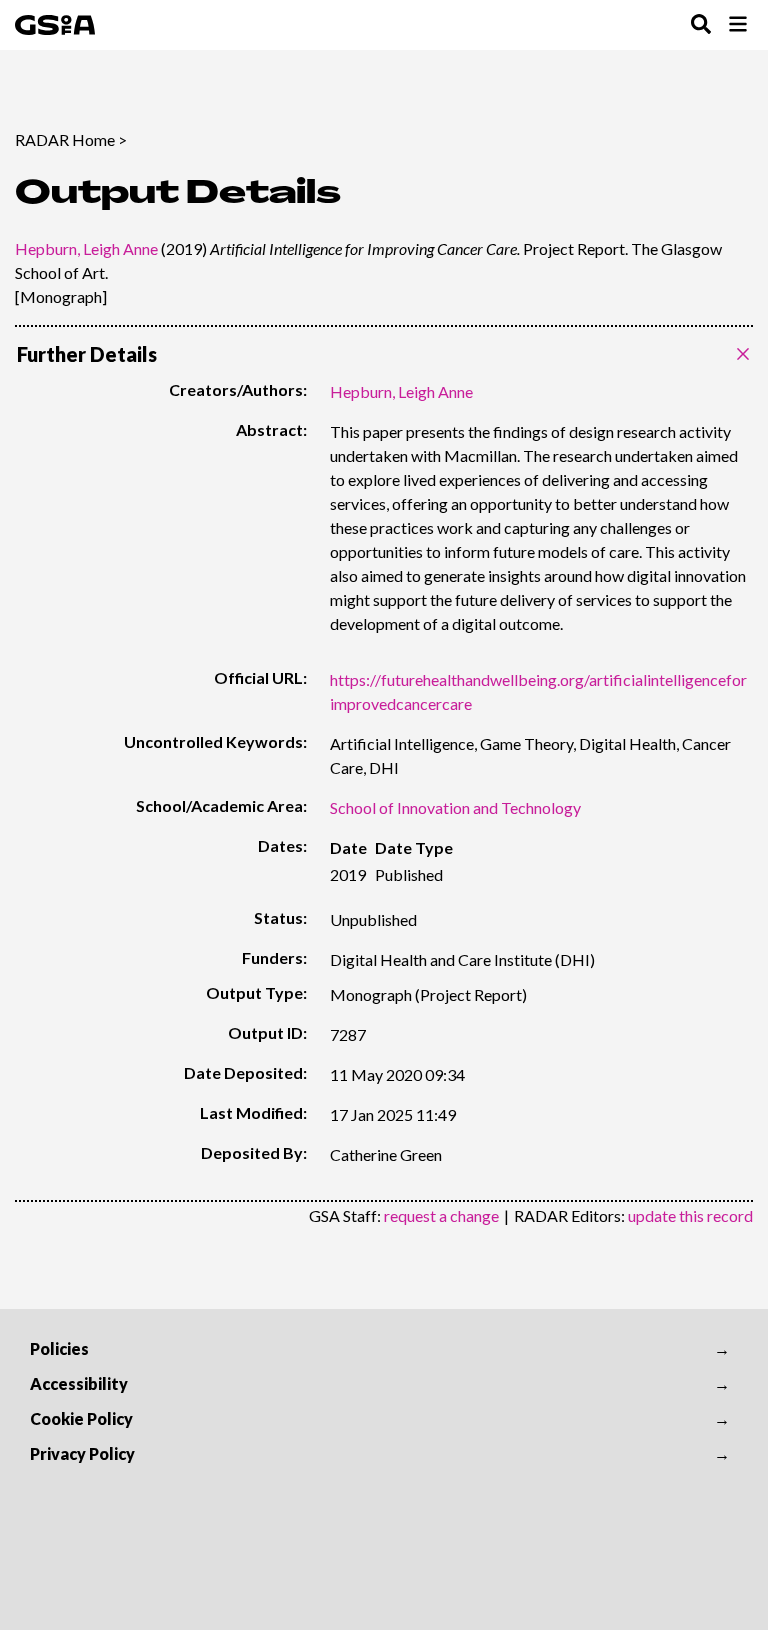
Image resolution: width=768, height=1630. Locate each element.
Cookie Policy (81, 1418)
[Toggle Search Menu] (701, 25)
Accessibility (79, 1383)
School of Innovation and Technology (455, 807)
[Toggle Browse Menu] (738, 25)
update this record (690, 1215)
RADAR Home (65, 139)
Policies (59, 1348)
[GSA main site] (55, 25)
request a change (441, 1215)
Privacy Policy (82, 1453)
